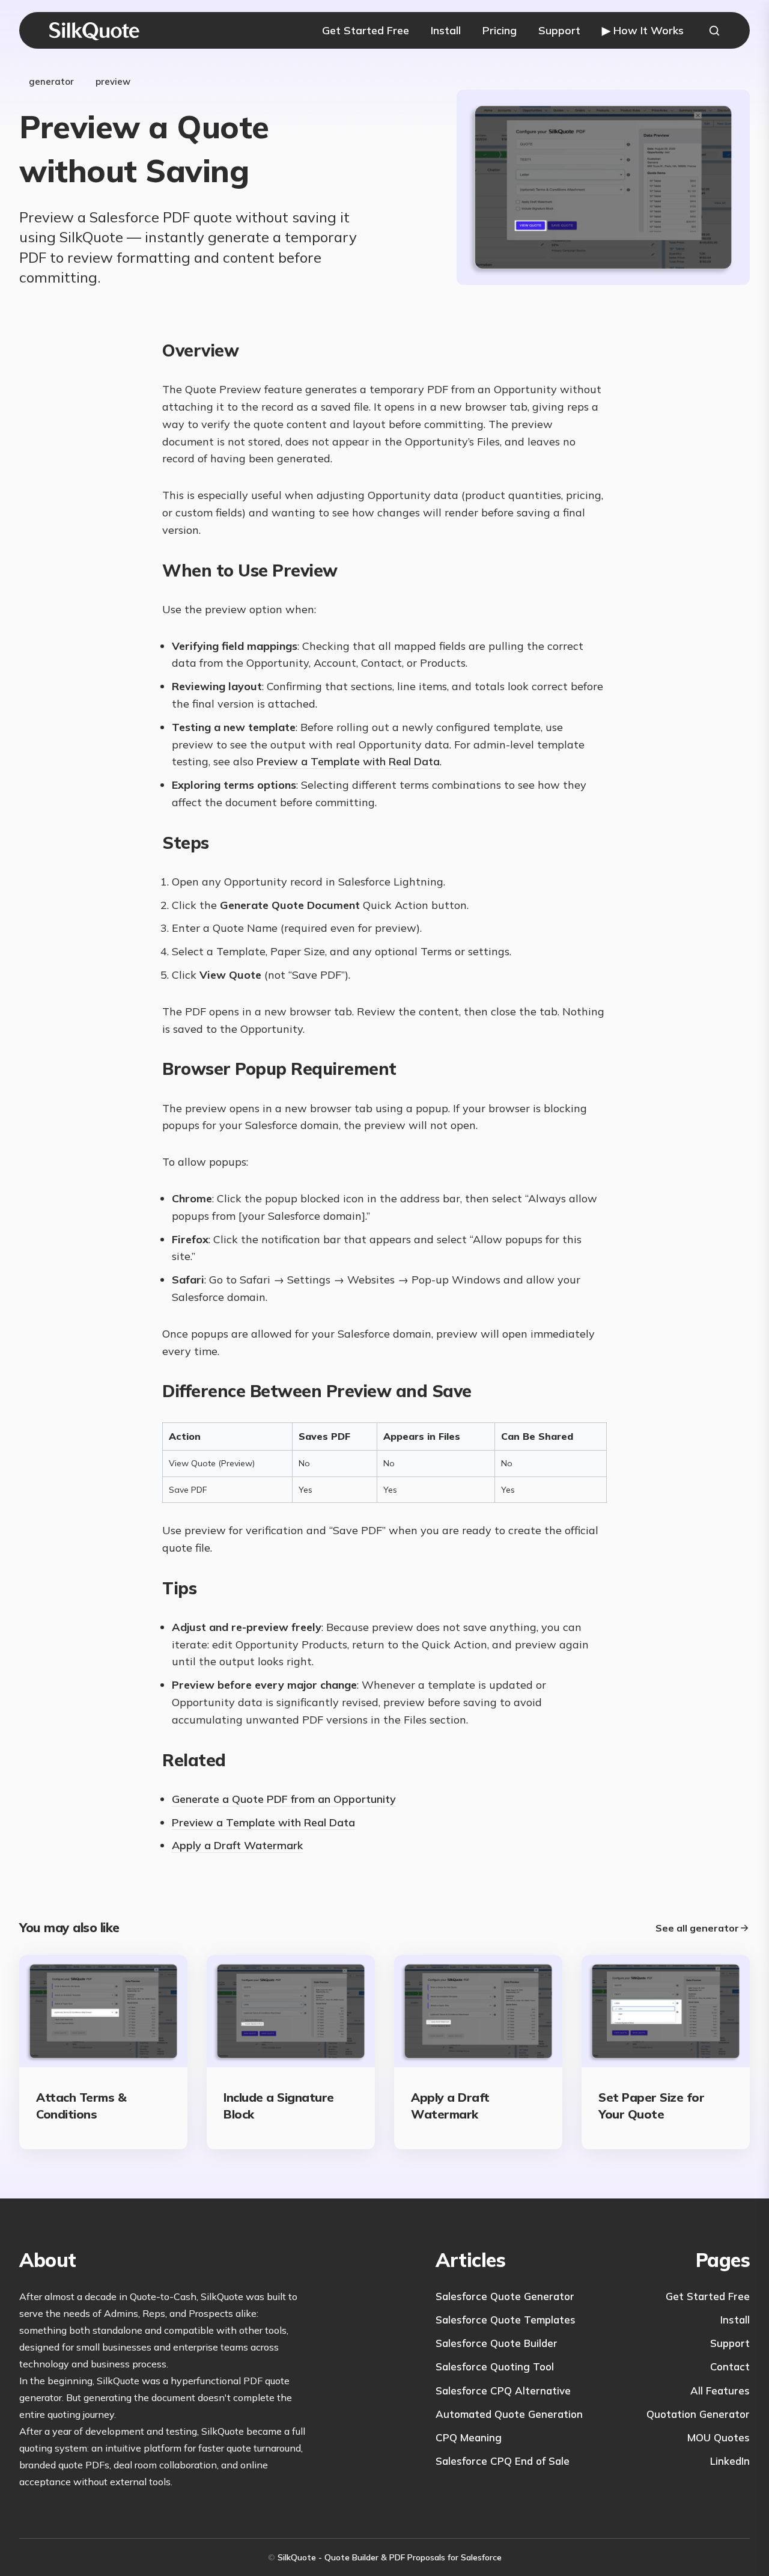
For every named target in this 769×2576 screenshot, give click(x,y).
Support (559, 30)
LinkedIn (730, 2461)
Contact (730, 2366)
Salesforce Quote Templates (506, 2320)
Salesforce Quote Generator (505, 2296)
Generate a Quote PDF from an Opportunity (284, 1799)
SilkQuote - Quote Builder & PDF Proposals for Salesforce (390, 2557)
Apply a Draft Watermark (237, 1845)
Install (446, 30)
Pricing (500, 30)
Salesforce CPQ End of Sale (503, 2461)
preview (113, 81)
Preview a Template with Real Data (348, 761)
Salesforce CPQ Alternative (503, 2391)
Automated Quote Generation (509, 2414)
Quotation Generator (698, 2414)
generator (51, 81)
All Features (720, 2391)
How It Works (643, 30)
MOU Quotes (719, 2437)
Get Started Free (366, 30)
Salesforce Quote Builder (497, 2343)
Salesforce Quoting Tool (495, 2366)
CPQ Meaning (469, 2437)
